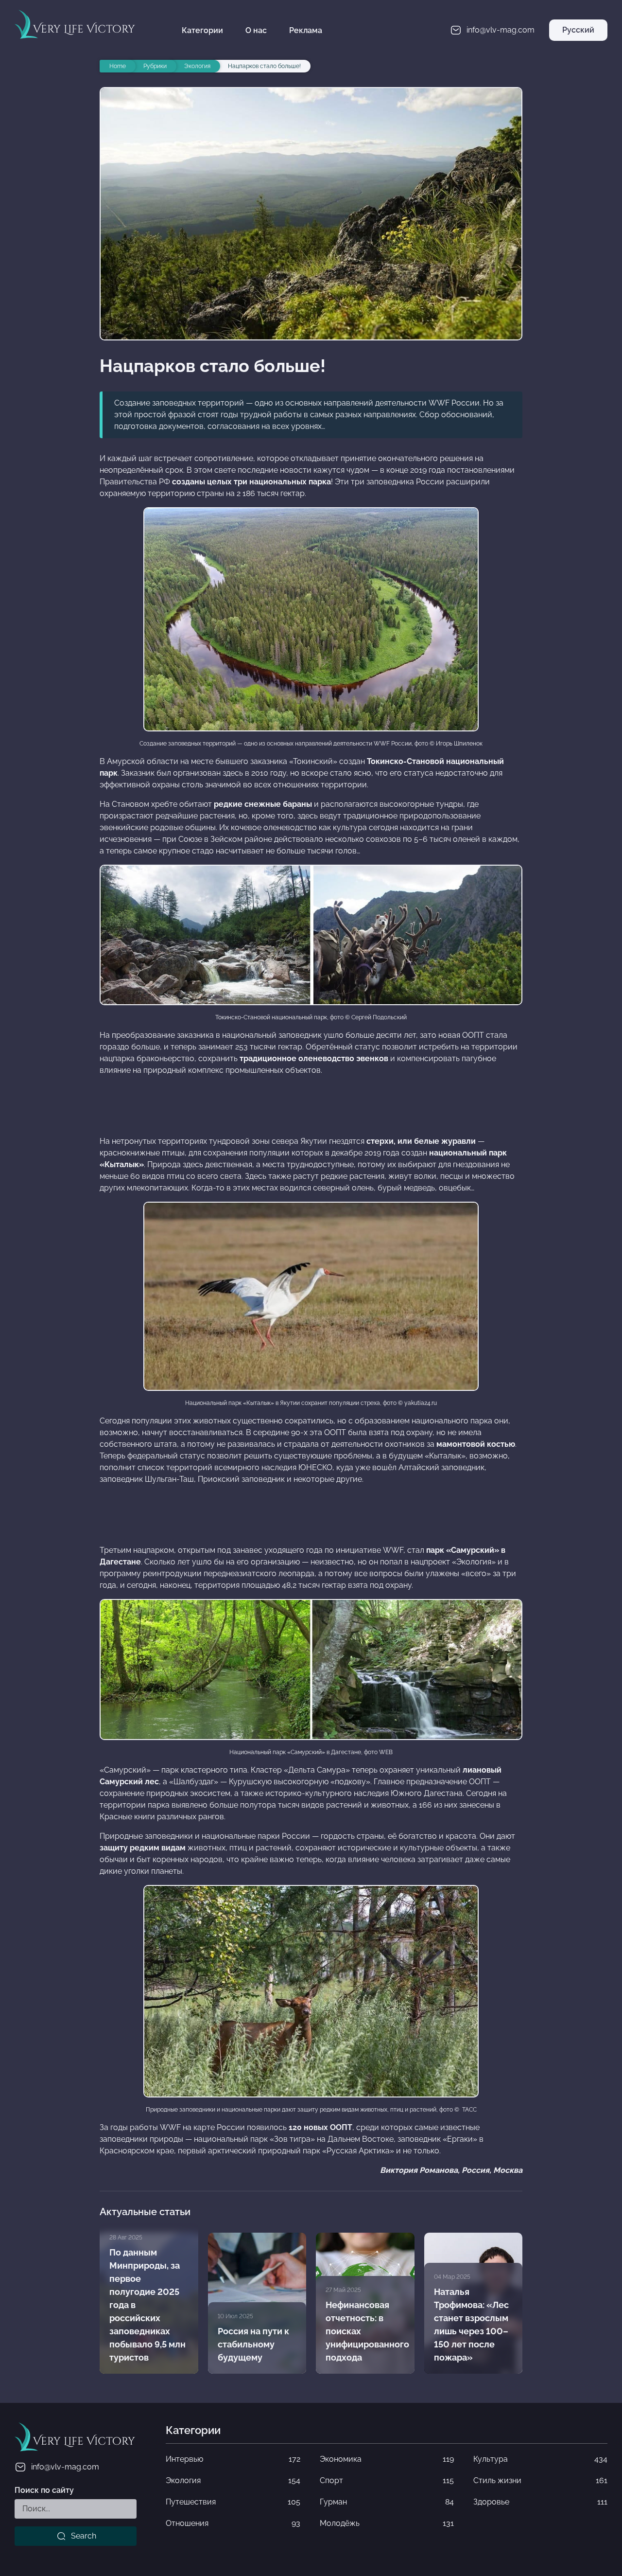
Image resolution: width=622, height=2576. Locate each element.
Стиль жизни (540, 2480)
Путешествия (233, 2502)
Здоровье (540, 2502)
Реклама (306, 30)
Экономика (387, 2459)
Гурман (387, 2502)
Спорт (387, 2480)
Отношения (233, 2523)
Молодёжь (387, 2523)
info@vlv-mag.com (65, 2467)
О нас (256, 30)
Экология (233, 2480)
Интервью (233, 2459)
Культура (540, 2459)
